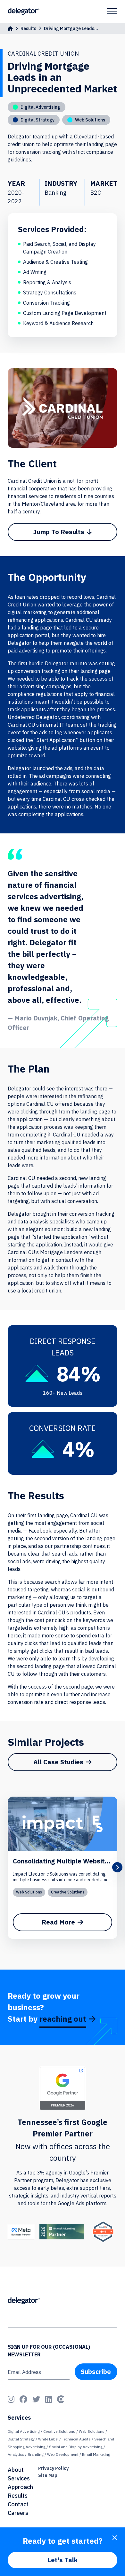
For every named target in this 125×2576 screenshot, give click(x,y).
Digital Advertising (24, 2431)
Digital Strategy (21, 2439)
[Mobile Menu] (112, 11)
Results (28, 28)
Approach (20, 2487)
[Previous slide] (8, 1867)
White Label (48, 2439)
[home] (10, 28)
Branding (36, 2454)
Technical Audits (76, 2439)
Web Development (63, 2454)
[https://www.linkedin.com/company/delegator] (49, 2399)
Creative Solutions (68, 1892)
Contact (18, 2504)
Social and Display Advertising (76, 2447)
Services (19, 2478)
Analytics (16, 2454)
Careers (18, 2513)
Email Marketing (96, 2454)
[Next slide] (117, 1867)
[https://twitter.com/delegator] (36, 2399)
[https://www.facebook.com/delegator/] (23, 2399)
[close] (115, 2538)
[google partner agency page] (63, 2088)
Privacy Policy (53, 2468)
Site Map (48, 2475)
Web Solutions (29, 1892)
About (16, 2470)
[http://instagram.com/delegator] (11, 2399)
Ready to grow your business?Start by (47, 2007)
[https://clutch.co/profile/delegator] (61, 2399)
